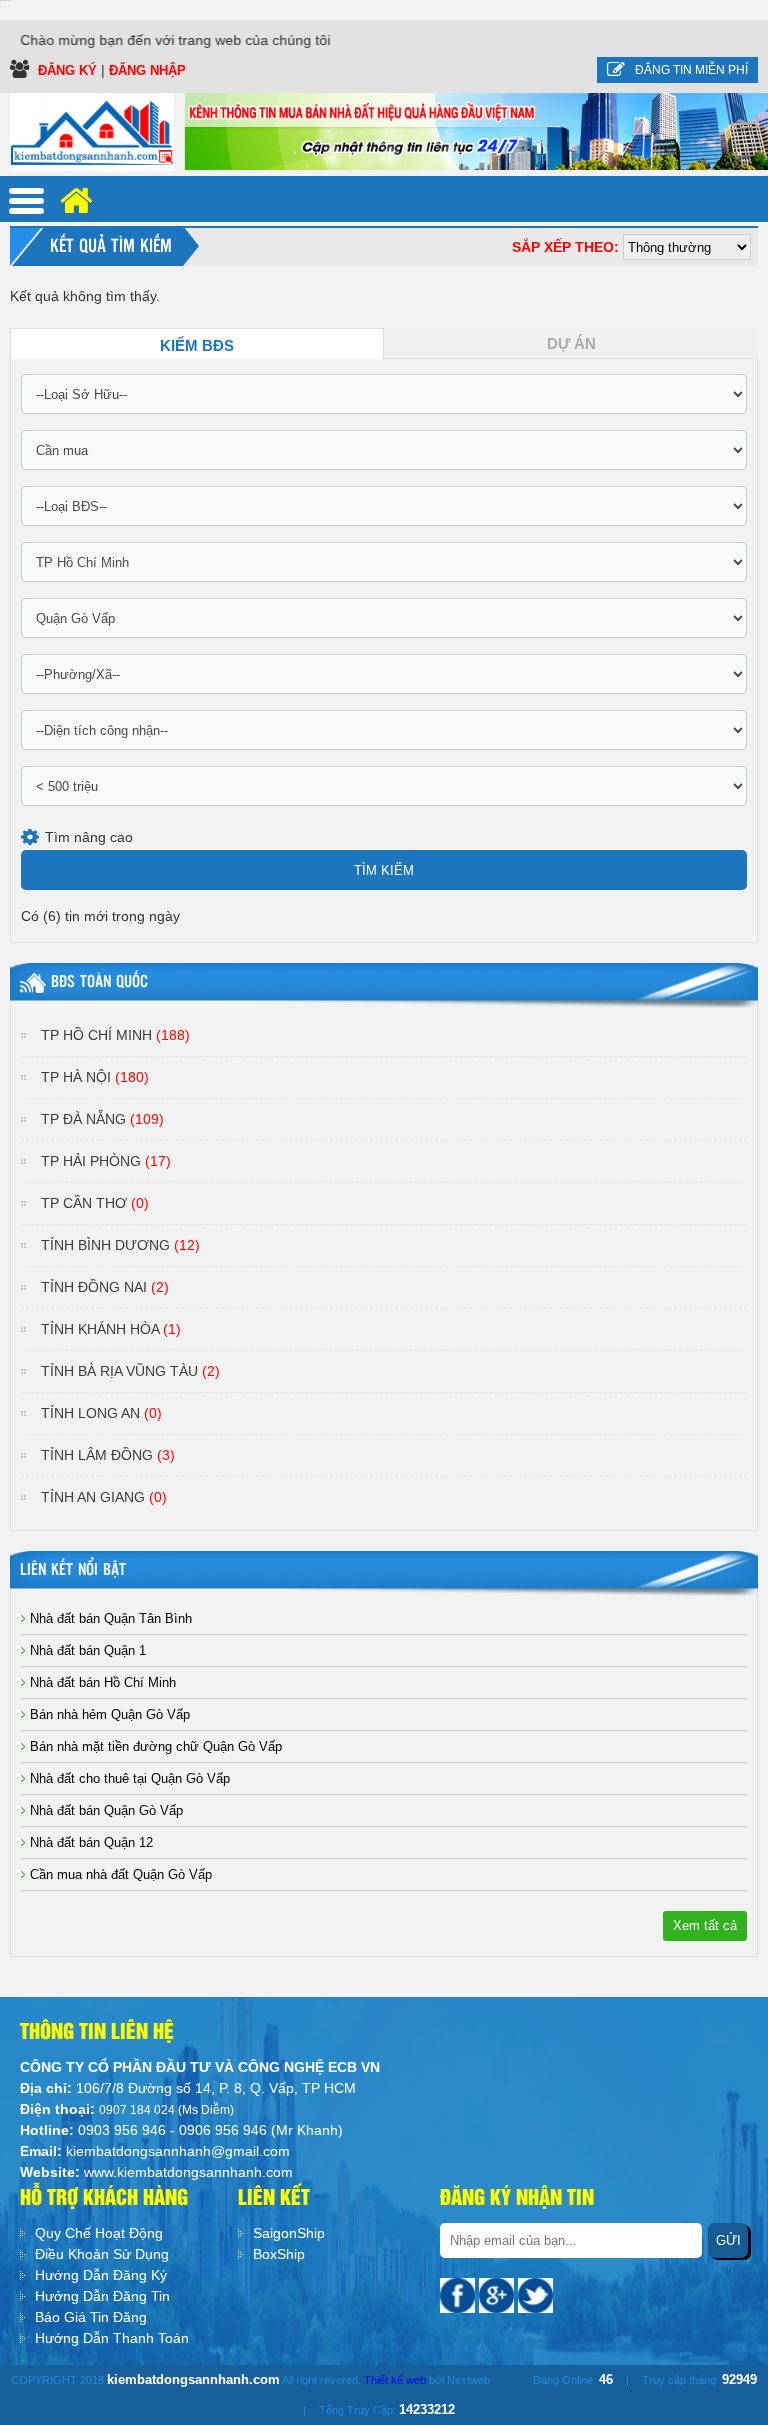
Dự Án (571, 344)
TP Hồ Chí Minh (115, 1035)
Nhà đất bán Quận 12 (89, 1842)
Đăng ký (69, 70)
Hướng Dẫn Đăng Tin (102, 2296)
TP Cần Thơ (95, 1203)
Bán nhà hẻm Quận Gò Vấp (108, 1714)
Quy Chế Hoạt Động (99, 2233)
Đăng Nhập (147, 70)
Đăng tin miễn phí (691, 70)
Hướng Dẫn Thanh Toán (112, 2338)
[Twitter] (535, 2294)
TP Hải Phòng (106, 1161)
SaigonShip (289, 2233)
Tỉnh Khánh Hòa (111, 1329)
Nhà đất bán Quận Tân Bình (109, 1618)
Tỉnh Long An (101, 1413)
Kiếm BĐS (197, 346)
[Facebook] (459, 2294)
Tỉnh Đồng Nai (105, 1287)
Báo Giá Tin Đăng (91, 2317)
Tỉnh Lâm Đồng (108, 1455)
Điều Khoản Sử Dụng (102, 2254)
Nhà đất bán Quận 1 (86, 1650)
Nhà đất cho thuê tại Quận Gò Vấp (128, 1778)
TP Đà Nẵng (102, 1119)
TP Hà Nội (95, 1077)
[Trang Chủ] (92, 131)
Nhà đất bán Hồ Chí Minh (101, 1682)
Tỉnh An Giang (104, 1497)
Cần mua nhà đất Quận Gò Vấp (119, 1874)
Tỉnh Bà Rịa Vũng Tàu (130, 1371)
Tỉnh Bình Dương (120, 1245)
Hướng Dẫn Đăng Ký (101, 2275)
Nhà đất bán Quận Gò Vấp (104, 1810)
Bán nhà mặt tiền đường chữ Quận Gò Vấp (154, 1746)
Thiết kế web (395, 2380)
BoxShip (279, 2254)
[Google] (498, 2294)
